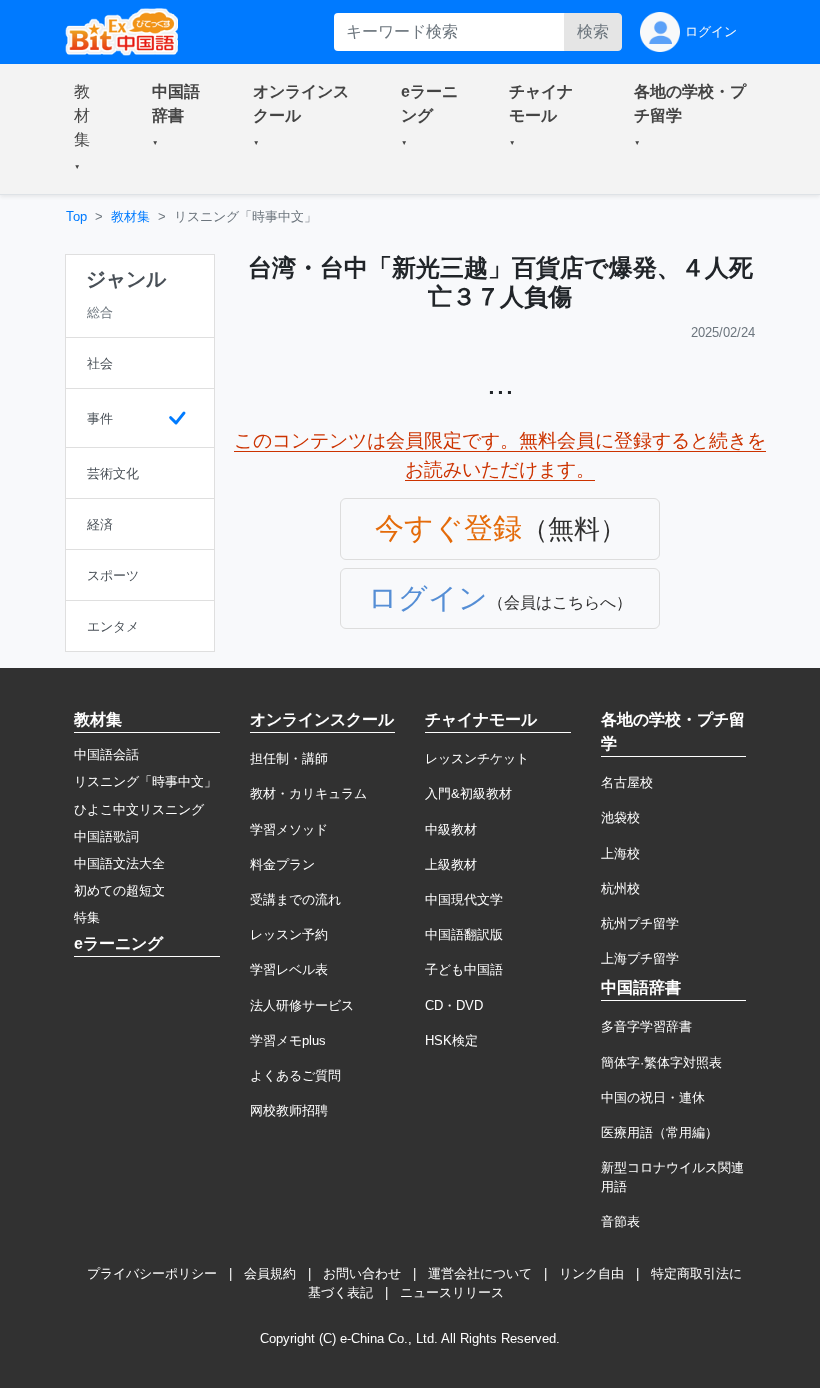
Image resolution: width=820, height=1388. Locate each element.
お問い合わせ (362, 1273)
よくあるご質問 (295, 1075)
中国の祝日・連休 (653, 1097)
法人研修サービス (302, 1005)
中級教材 (451, 829)
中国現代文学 (464, 899)
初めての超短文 (119, 890)
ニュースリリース (452, 1292)
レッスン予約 (289, 934)
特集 (87, 917)
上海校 (620, 853)
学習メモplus (288, 1040)
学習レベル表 (289, 969)
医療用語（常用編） (659, 1132)
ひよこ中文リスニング (139, 809)
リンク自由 (591, 1273)
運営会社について (480, 1273)
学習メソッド (289, 829)
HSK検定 (451, 1040)
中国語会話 (106, 754)
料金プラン (282, 864)
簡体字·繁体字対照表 (661, 1062)
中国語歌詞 (106, 836)
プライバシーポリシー (152, 1273)
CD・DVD (454, 1005)
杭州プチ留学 (640, 923)
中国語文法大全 (119, 863)
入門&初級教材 (468, 793)
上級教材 (451, 864)
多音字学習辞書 (646, 1026)
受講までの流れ (295, 899)
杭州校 (620, 888)
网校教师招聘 (289, 1110)
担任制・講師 (289, 758)
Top (76, 216)
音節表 (620, 1221)
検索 (593, 31)
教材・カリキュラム (308, 793)
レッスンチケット (477, 758)
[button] (89, 129)
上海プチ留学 (640, 958)
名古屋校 (627, 782)
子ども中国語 (464, 969)
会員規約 (270, 1273)
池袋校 (620, 817)
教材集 (130, 216)
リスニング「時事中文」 (145, 781)
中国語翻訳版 (464, 934)
